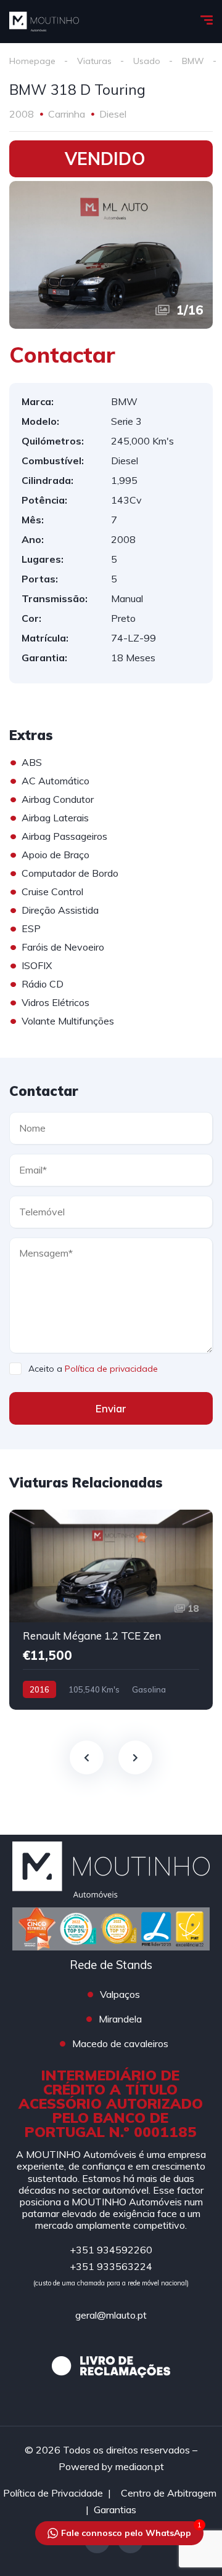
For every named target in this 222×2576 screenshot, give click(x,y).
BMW (193, 61)
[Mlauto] (44, 22)
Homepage (32, 61)
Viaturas (94, 61)
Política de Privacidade (53, 2493)
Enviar (111, 1408)
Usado (147, 61)
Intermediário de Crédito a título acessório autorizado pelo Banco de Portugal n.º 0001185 (111, 2103)
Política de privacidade (111, 1369)
